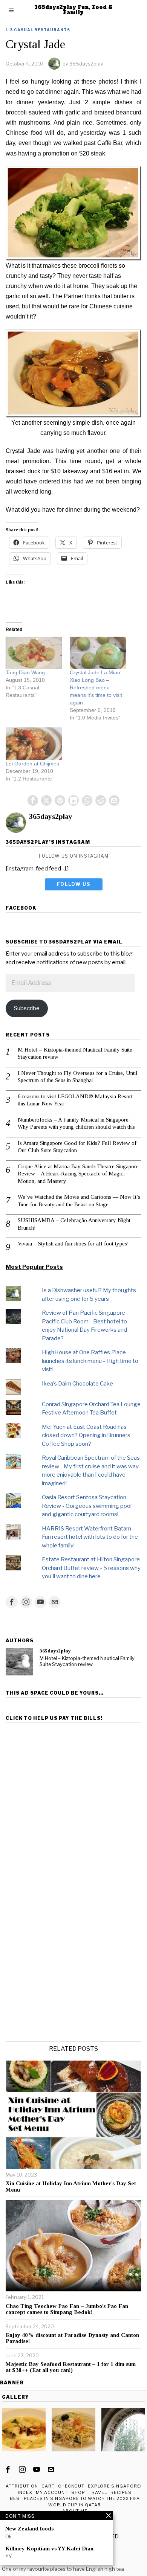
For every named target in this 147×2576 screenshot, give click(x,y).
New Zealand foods (29, 2529)
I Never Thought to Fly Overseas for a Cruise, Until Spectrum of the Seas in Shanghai (78, 1077)
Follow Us (74, 884)
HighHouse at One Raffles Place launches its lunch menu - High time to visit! (90, 1361)
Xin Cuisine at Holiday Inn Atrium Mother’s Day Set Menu (71, 2187)
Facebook (21, 908)
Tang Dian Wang (25, 672)
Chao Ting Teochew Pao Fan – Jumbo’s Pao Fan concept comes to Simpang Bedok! (67, 2309)
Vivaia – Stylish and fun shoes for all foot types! (73, 1244)
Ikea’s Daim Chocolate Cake (77, 1384)
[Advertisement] (73, 1799)
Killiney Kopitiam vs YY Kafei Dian (49, 2549)
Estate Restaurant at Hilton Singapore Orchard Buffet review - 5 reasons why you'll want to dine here (91, 1568)
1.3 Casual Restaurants (38, 30)
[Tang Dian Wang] (34, 653)
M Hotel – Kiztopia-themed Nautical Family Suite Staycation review (75, 1053)
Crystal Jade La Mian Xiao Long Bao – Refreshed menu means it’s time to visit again (96, 687)
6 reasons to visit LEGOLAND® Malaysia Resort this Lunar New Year (75, 1100)
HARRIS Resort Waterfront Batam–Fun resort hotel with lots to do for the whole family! (90, 1537)
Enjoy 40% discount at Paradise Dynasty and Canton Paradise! (72, 2338)
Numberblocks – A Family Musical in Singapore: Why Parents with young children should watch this (76, 1123)
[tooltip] (33, 800)
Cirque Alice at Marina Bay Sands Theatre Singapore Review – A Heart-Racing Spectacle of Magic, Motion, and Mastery (78, 1174)
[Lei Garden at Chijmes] (34, 744)
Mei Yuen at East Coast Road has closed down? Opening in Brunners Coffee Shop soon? (86, 1435)
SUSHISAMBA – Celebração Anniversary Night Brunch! (74, 1224)
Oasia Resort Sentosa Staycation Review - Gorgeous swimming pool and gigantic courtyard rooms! (87, 1506)
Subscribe (27, 1008)
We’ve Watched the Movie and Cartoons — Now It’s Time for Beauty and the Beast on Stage (79, 1201)
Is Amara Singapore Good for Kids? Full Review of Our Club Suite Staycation (77, 1147)
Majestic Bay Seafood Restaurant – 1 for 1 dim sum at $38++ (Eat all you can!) (71, 2367)
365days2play (86, 64)
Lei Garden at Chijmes (32, 764)
